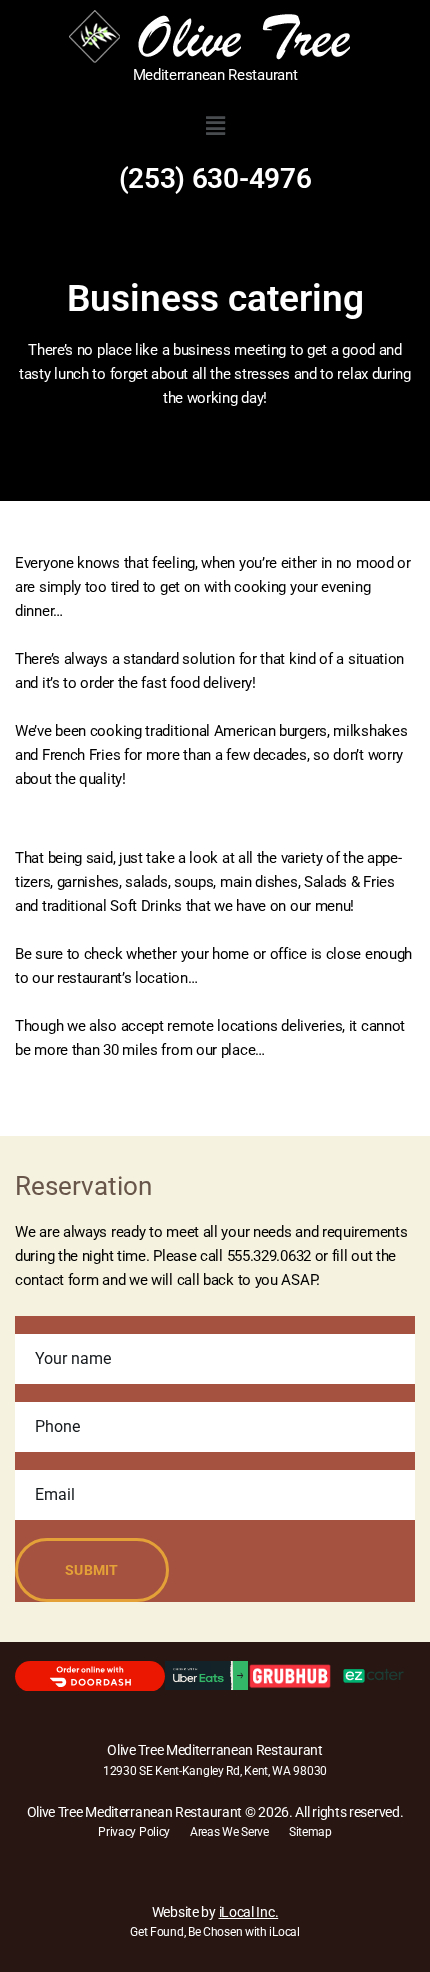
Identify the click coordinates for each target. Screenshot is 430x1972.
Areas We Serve (229, 1832)
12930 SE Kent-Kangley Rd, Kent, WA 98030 (215, 1771)
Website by (215, 1912)
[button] (215, 126)
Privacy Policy (134, 1832)
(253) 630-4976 (215, 178)
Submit (92, 1570)
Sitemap (310, 1832)
